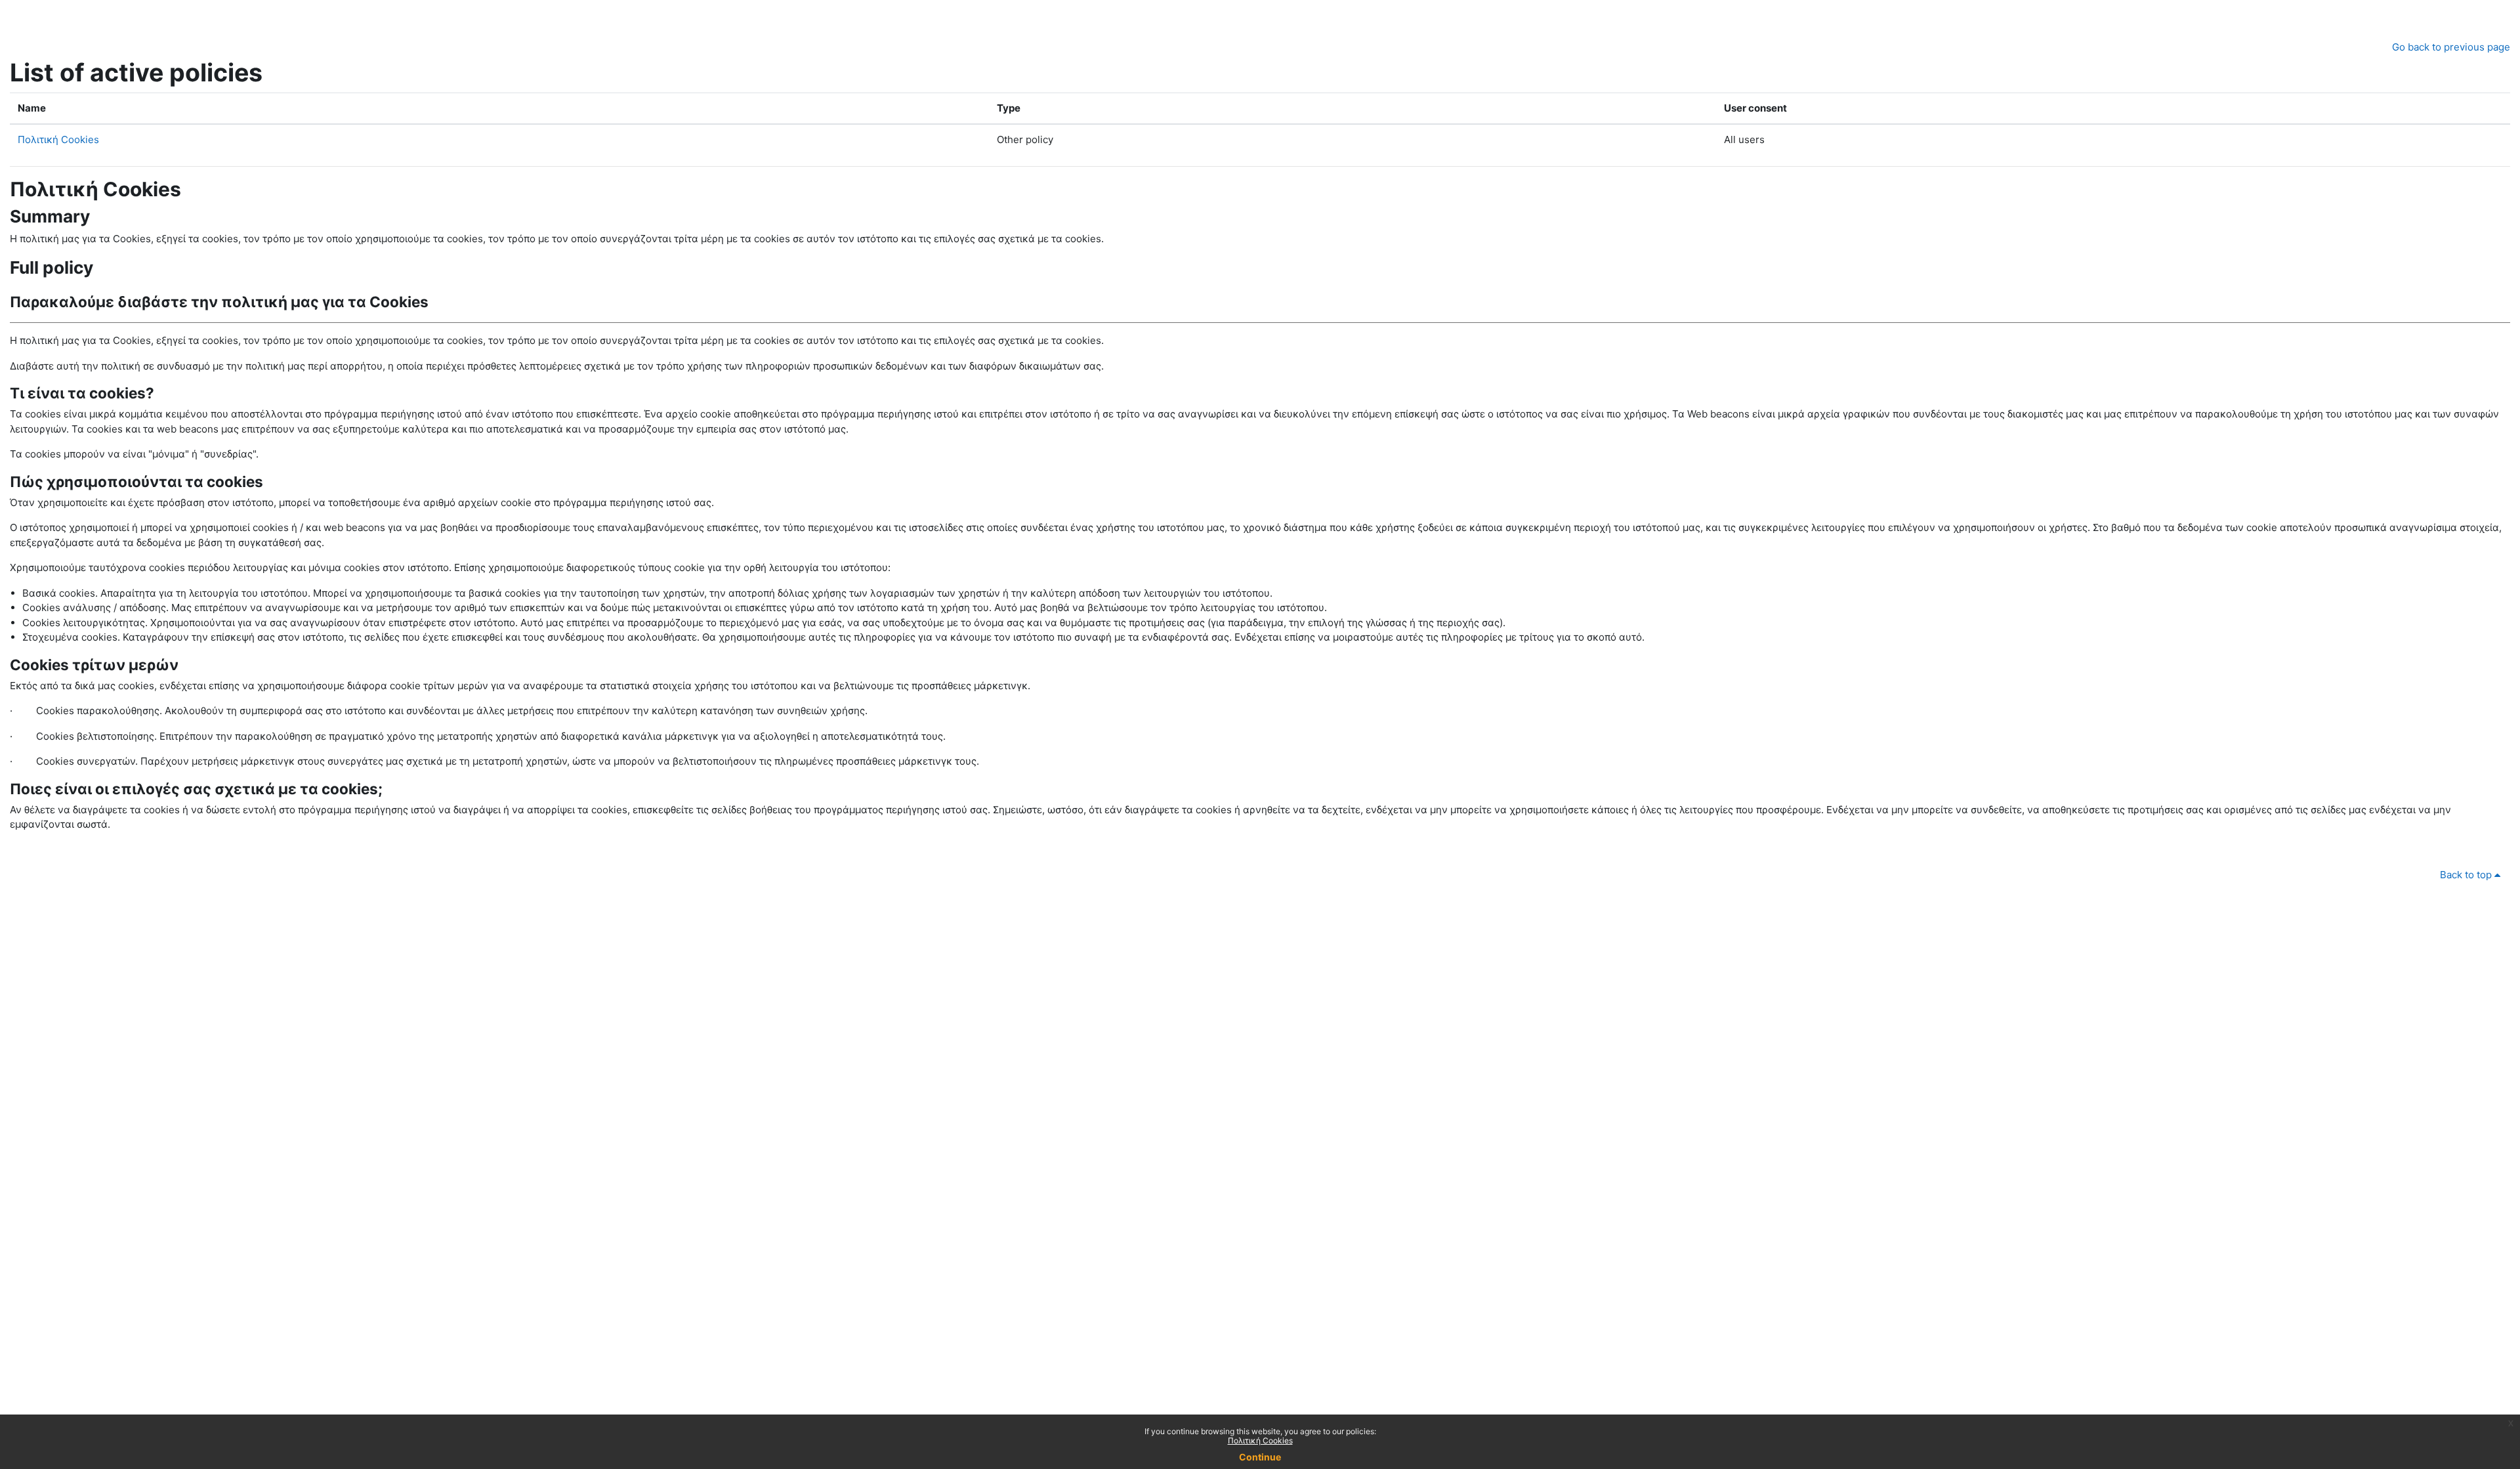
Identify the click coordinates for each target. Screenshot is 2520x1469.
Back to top (2467, 875)
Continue (1260, 1457)
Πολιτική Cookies (58, 139)
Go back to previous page (2451, 47)
